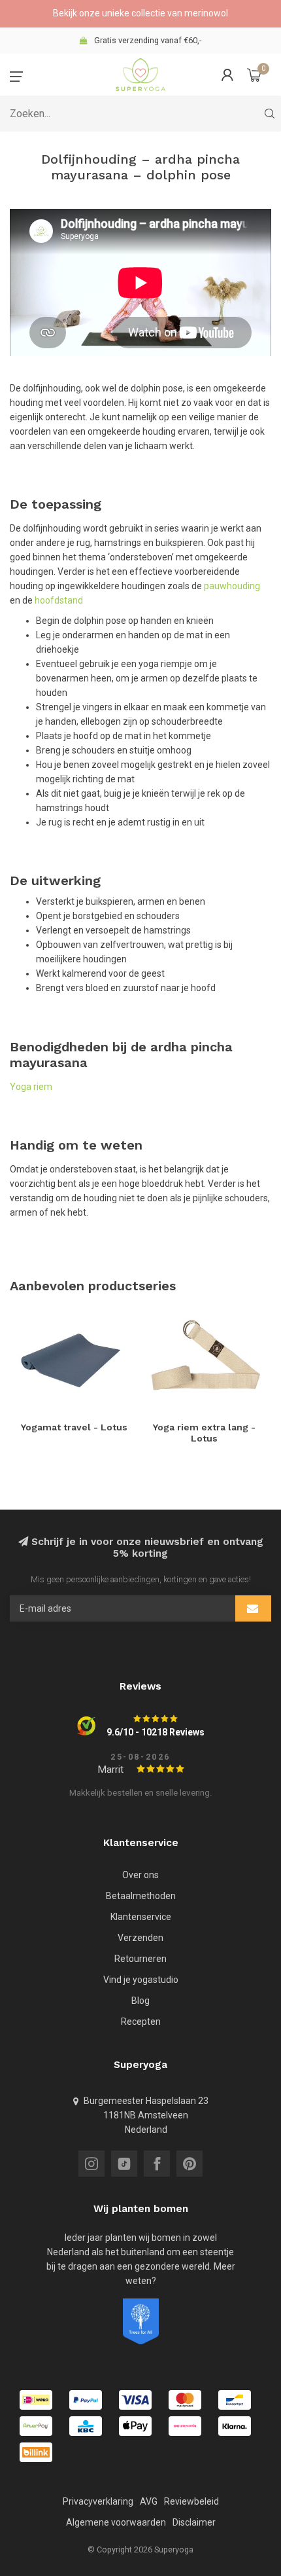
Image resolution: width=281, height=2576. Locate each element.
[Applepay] (135, 2426)
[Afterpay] (36, 2426)
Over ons (140, 1875)
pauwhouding (232, 586)
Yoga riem (31, 1087)
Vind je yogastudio (141, 1980)
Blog (140, 2001)
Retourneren (140, 1959)
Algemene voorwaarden (116, 2522)
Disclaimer (194, 2522)
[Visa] (135, 2400)
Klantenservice (141, 1917)
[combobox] (140, 114)
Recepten (141, 2022)
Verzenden (140, 1938)
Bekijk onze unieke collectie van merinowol (140, 13)
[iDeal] (36, 2400)
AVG (149, 2501)
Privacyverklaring (98, 2501)
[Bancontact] (235, 2400)
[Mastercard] (185, 2400)
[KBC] (86, 2426)
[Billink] (36, 2452)
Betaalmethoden (141, 1896)
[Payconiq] (185, 2426)
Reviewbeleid (191, 2501)
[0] (254, 75)
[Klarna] (235, 2426)
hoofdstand (59, 600)
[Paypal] (86, 2400)
